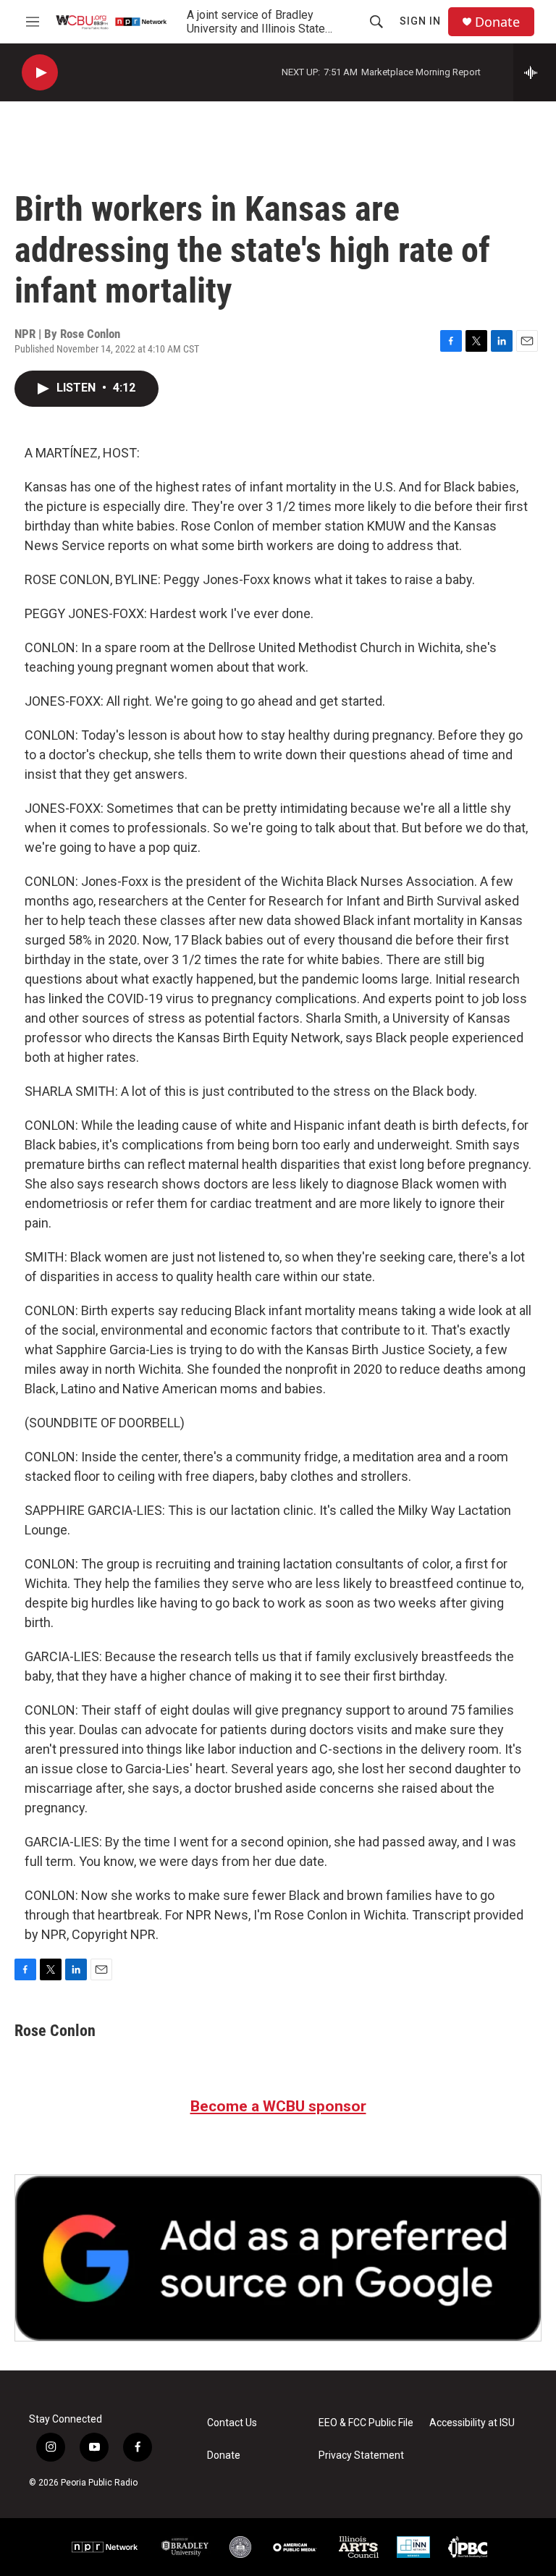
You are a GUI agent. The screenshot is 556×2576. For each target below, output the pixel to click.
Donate (497, 22)
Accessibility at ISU (472, 2423)
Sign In (420, 21)
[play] (40, 73)
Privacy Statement (361, 2455)
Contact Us (232, 2423)
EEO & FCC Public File (366, 2423)
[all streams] (535, 72)
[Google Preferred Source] (278, 2258)
